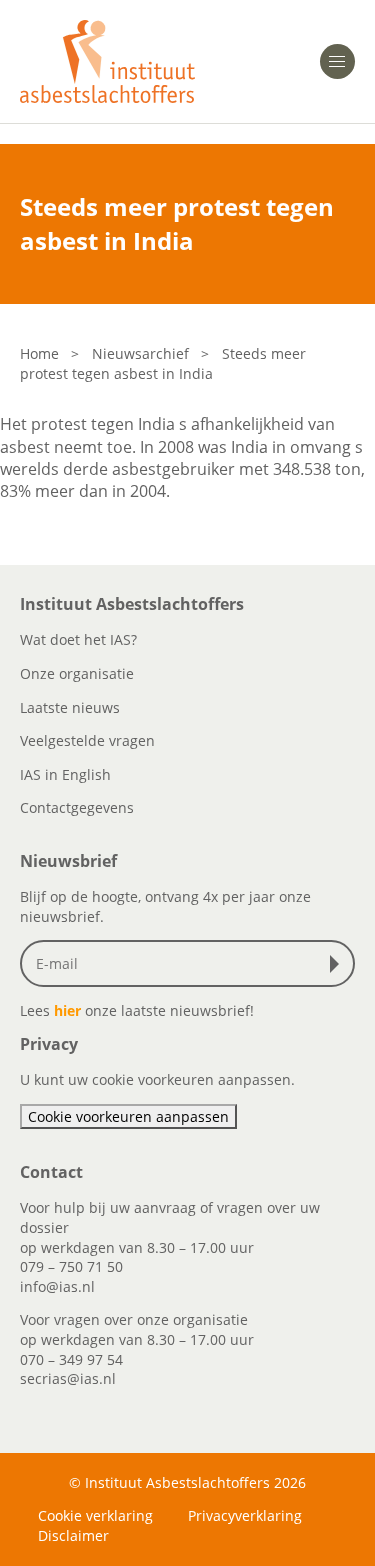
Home (39, 353)
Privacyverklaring (245, 1515)
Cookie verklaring (95, 1515)
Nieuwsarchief (140, 353)
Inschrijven (339, 964)
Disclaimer (73, 1535)
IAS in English (65, 774)
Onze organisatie (77, 673)
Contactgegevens (77, 807)
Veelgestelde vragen (87, 740)
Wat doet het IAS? (78, 639)
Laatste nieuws (70, 707)
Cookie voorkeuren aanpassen (128, 1116)
